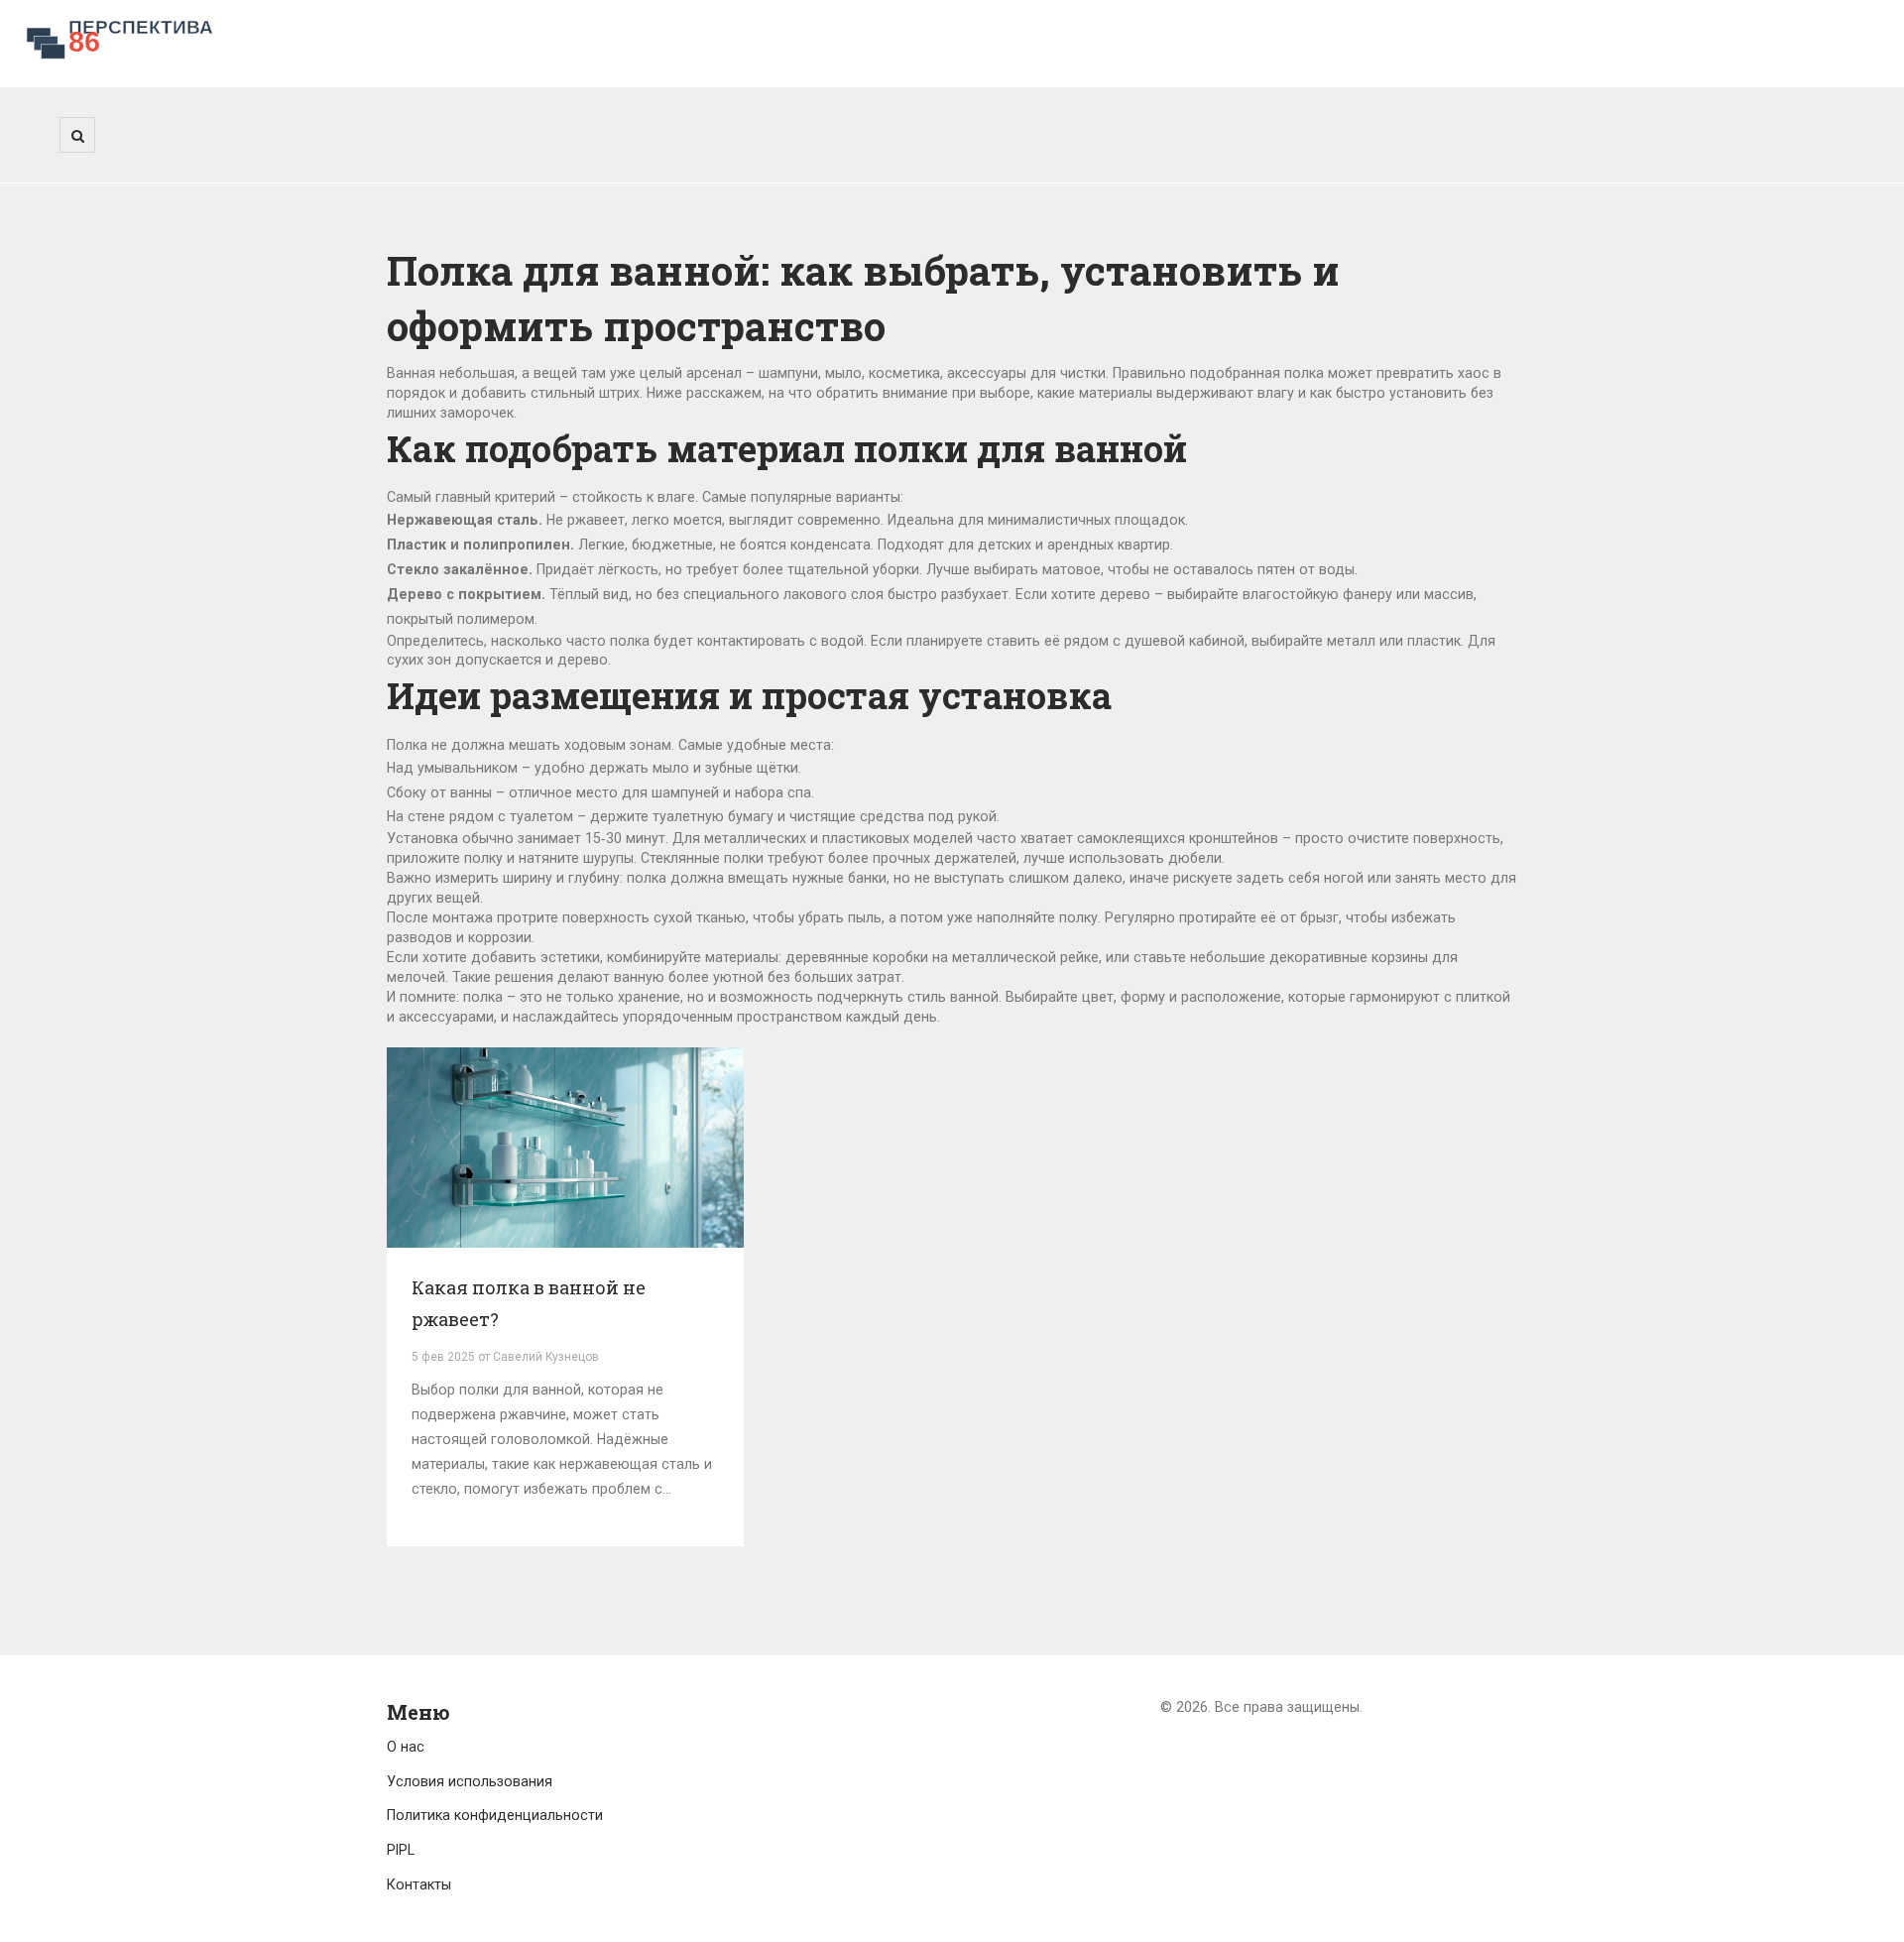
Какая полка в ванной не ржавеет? (529, 1303)
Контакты (419, 1884)
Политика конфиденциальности (495, 1815)
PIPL (401, 1850)
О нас (406, 1747)
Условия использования (470, 1781)
